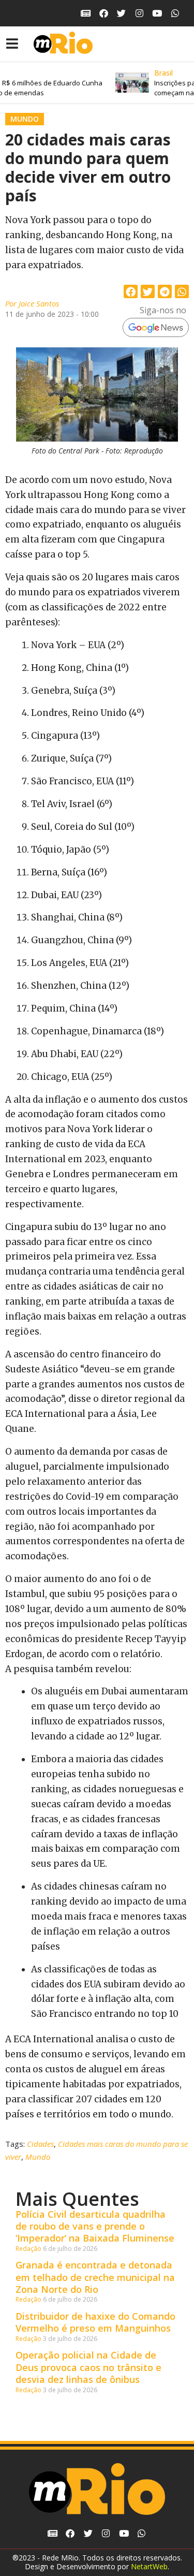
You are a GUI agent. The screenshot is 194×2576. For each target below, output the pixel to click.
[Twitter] (121, 13)
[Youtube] (158, 13)
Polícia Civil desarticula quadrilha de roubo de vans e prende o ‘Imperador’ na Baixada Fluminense (95, 2226)
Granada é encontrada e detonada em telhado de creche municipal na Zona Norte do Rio (95, 2277)
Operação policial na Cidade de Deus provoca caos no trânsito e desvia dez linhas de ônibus (88, 2367)
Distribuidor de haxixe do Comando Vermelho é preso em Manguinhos (95, 2322)
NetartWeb (149, 2566)
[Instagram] (139, 13)
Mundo (25, 119)
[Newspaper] (86, 13)
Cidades (40, 2144)
